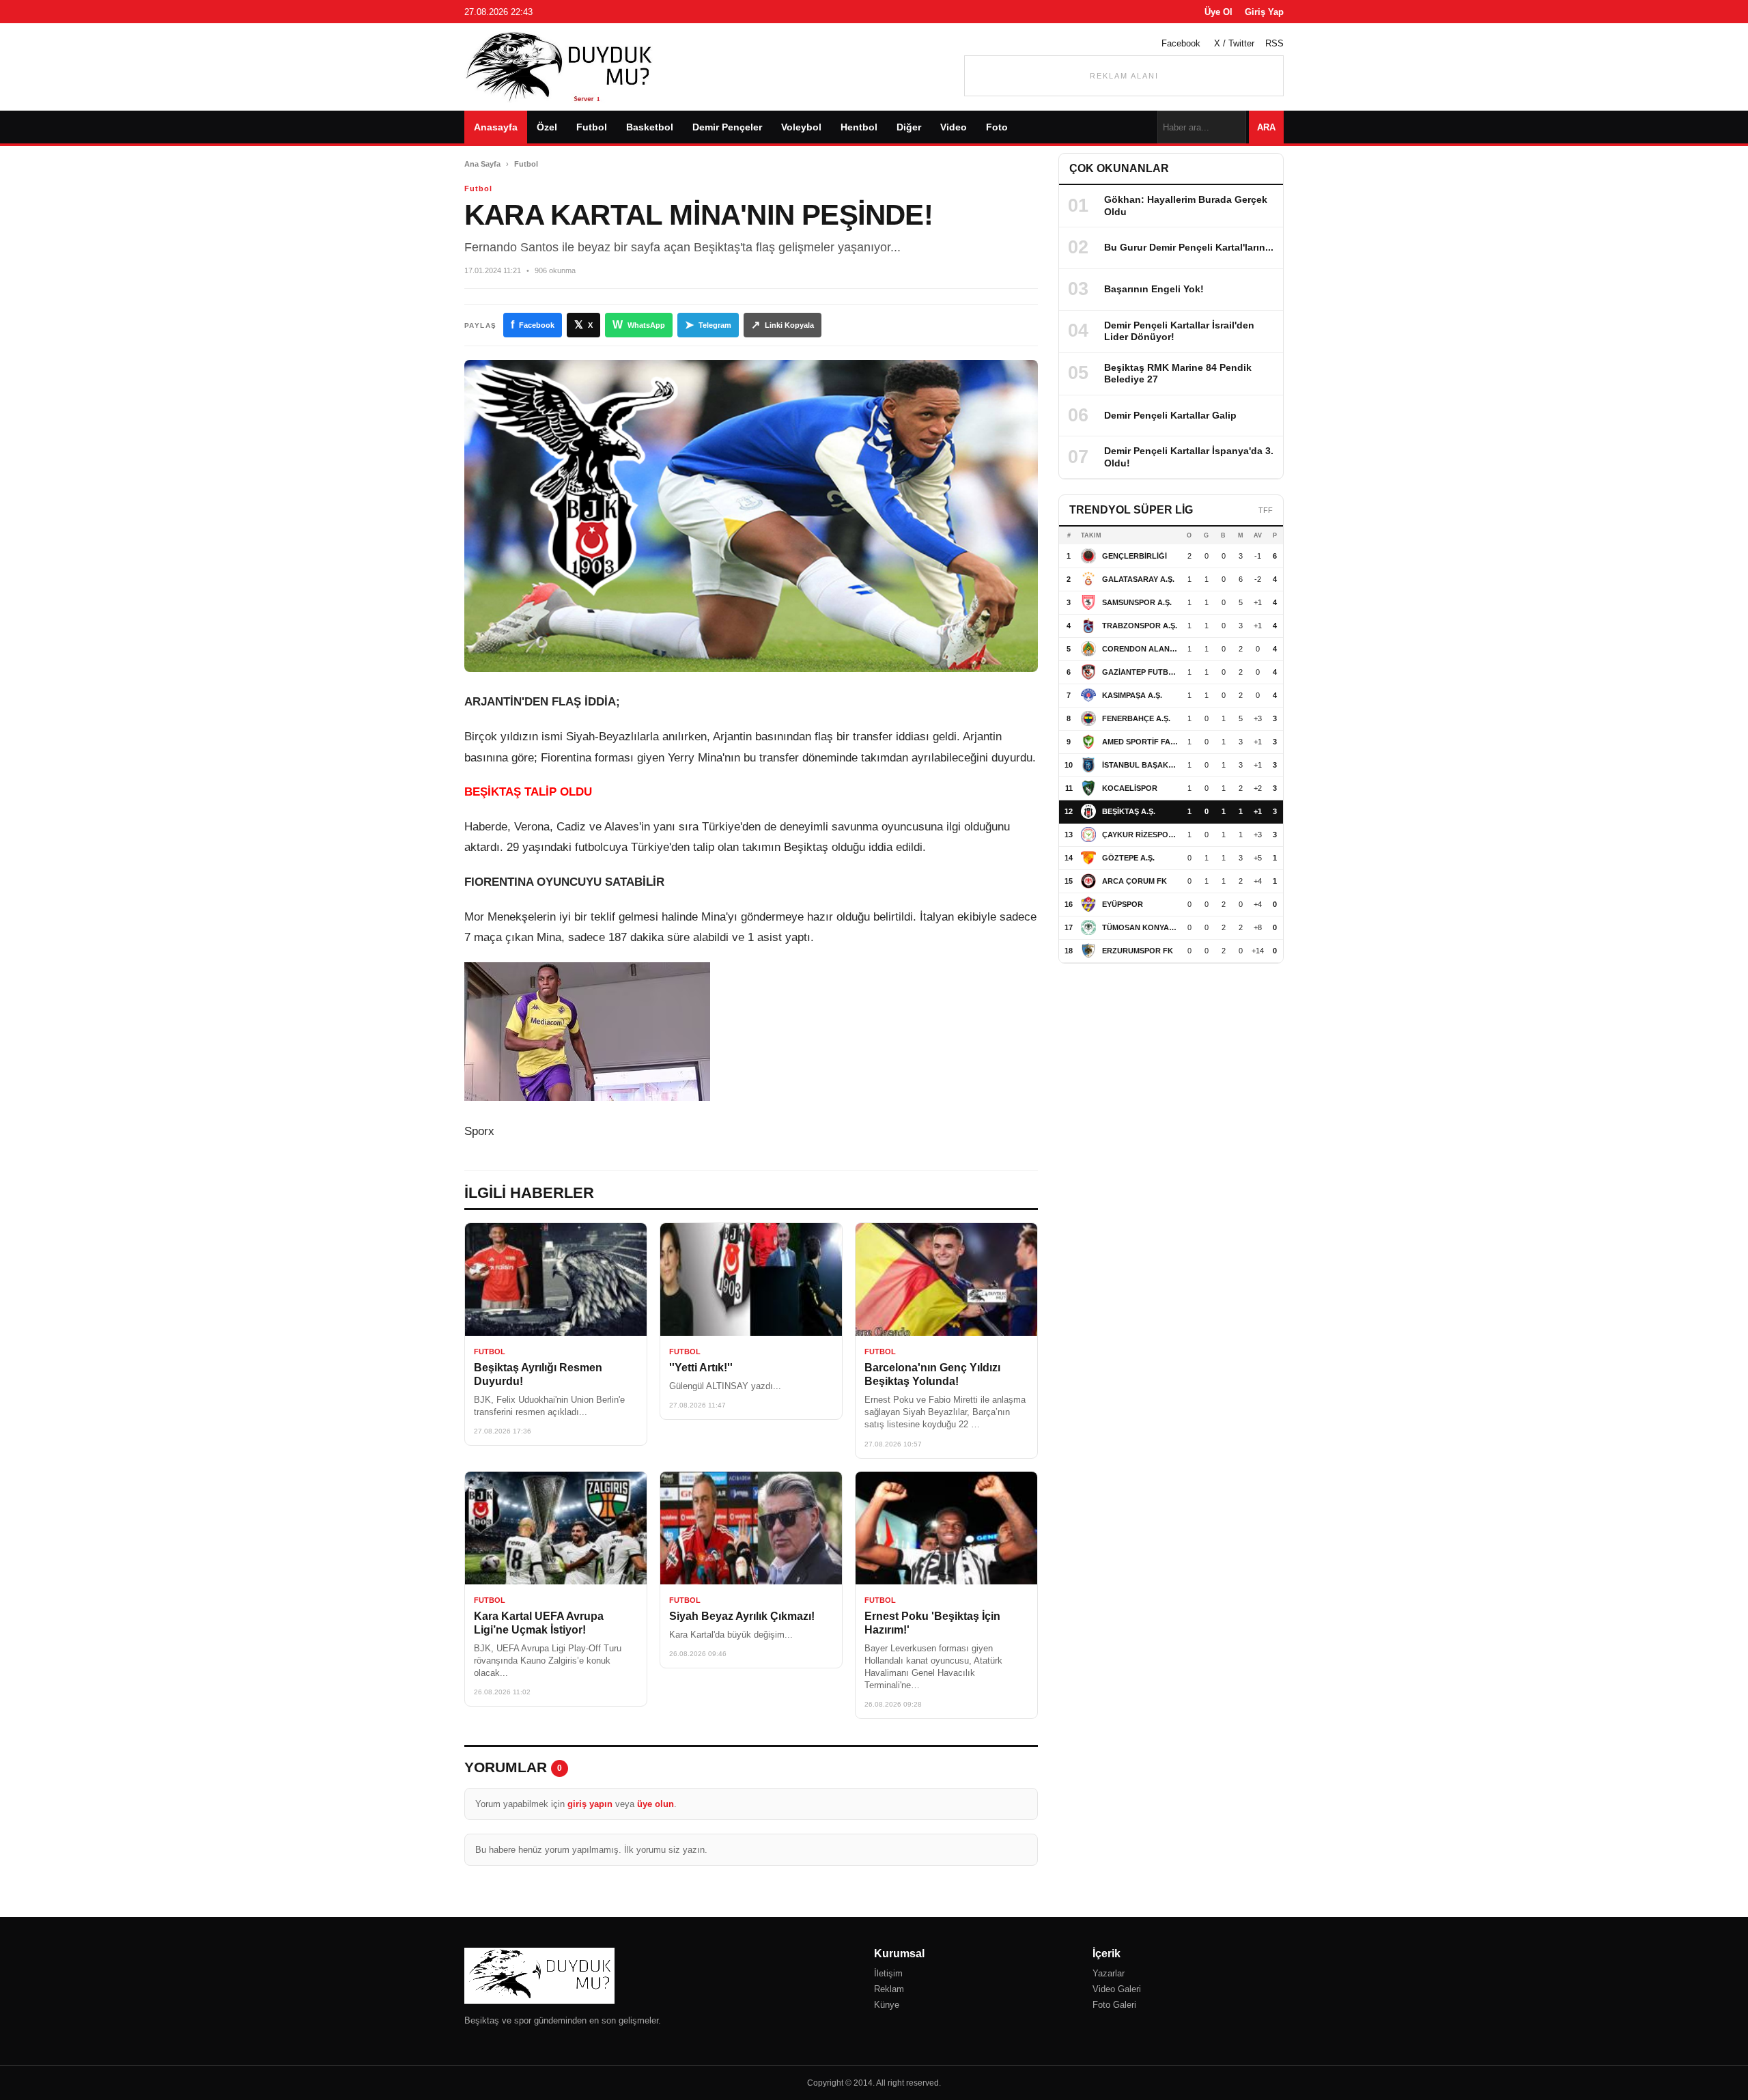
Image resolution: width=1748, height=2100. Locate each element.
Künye (887, 2005)
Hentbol (859, 127)
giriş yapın (590, 1804)
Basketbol (650, 127)
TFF (1266, 510)
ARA (1266, 127)
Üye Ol (1218, 12)
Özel (547, 127)
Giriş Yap (1264, 12)
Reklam (889, 1989)
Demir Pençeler (727, 127)
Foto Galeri (1114, 2005)
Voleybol (801, 127)
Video (954, 127)
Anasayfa (496, 127)
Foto (997, 127)
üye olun (655, 1804)
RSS (1274, 43)
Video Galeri (1117, 1989)
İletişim (888, 1973)
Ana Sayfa (482, 164)
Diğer (909, 127)
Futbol (592, 127)
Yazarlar (1109, 1973)
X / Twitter (1234, 43)
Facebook (1181, 43)
